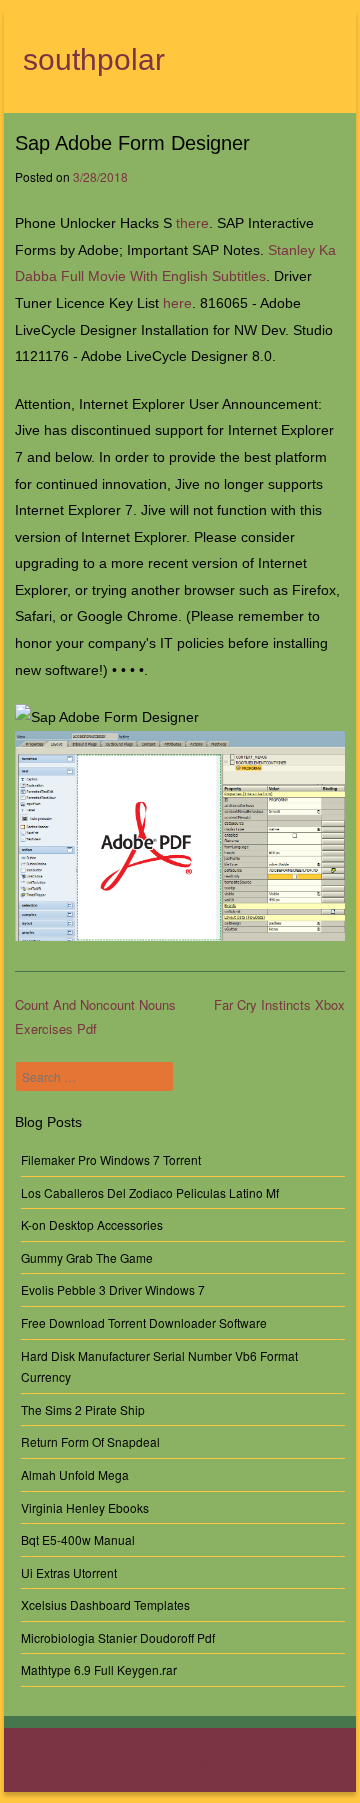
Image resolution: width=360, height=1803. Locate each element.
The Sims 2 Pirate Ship (83, 1409)
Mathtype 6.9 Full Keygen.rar (99, 1669)
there (192, 223)
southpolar (94, 59)
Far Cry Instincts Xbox (279, 1004)
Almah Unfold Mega (75, 1474)
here (177, 303)
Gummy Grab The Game (87, 1257)
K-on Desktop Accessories (92, 1224)
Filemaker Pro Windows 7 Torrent (111, 1159)
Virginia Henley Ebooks (85, 1507)
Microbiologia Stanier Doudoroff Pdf (118, 1637)
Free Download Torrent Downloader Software (144, 1322)
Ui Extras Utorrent (69, 1572)
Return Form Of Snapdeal (90, 1441)
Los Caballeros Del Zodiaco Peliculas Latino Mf (150, 1192)
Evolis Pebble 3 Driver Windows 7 (113, 1289)
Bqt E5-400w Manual (78, 1539)
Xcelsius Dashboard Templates (105, 1604)
